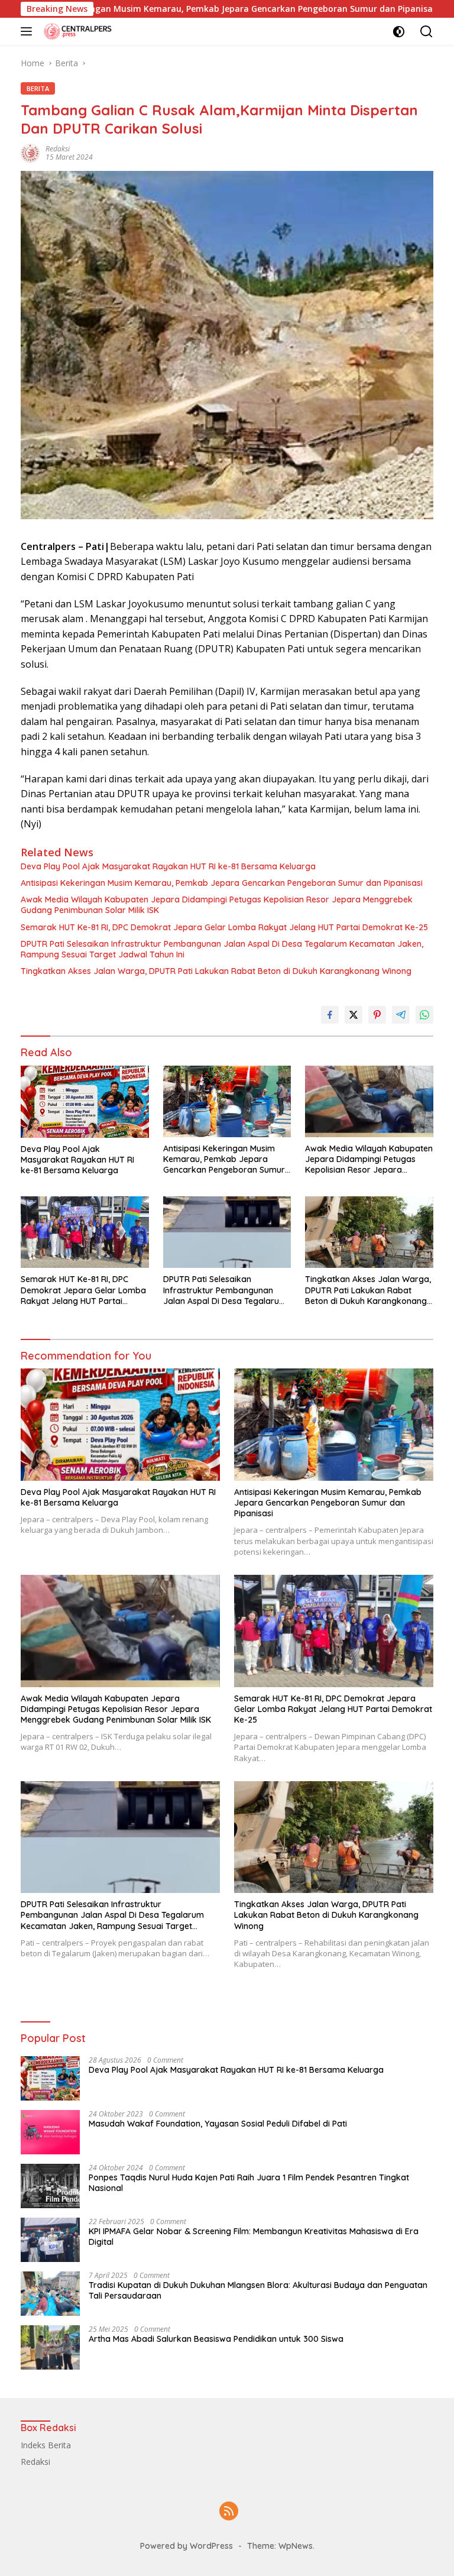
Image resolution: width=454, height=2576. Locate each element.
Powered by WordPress (187, 2546)
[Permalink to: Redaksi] (30, 152)
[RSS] (229, 2512)
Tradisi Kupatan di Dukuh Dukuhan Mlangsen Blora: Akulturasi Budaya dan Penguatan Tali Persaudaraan (258, 2290)
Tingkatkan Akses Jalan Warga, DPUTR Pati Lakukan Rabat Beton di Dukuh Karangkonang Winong (216, 971)
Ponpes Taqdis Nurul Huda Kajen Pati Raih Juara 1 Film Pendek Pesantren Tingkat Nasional (249, 2183)
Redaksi (58, 149)
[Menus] (29, 31)
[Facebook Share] (330, 1015)
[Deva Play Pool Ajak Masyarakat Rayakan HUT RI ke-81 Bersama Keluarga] (85, 1102)
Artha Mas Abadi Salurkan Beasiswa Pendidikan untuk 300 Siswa (216, 2339)
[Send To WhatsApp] (424, 1015)
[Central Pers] (77, 31)
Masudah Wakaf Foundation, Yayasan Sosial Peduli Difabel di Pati (218, 2124)
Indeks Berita (46, 2445)
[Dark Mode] (399, 32)
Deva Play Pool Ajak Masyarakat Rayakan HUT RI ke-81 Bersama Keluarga (168, 866)
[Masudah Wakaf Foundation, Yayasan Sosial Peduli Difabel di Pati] (50, 2132)
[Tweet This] (354, 1015)
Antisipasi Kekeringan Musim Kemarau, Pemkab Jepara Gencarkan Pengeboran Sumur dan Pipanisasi (222, 883)
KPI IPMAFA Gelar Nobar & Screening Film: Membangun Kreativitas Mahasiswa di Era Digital (254, 2237)
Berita (38, 88)
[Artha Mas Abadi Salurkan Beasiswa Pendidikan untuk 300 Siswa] (50, 2347)
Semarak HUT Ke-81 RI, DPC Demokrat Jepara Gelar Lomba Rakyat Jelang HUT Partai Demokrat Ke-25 (224, 927)
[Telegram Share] (401, 1015)
